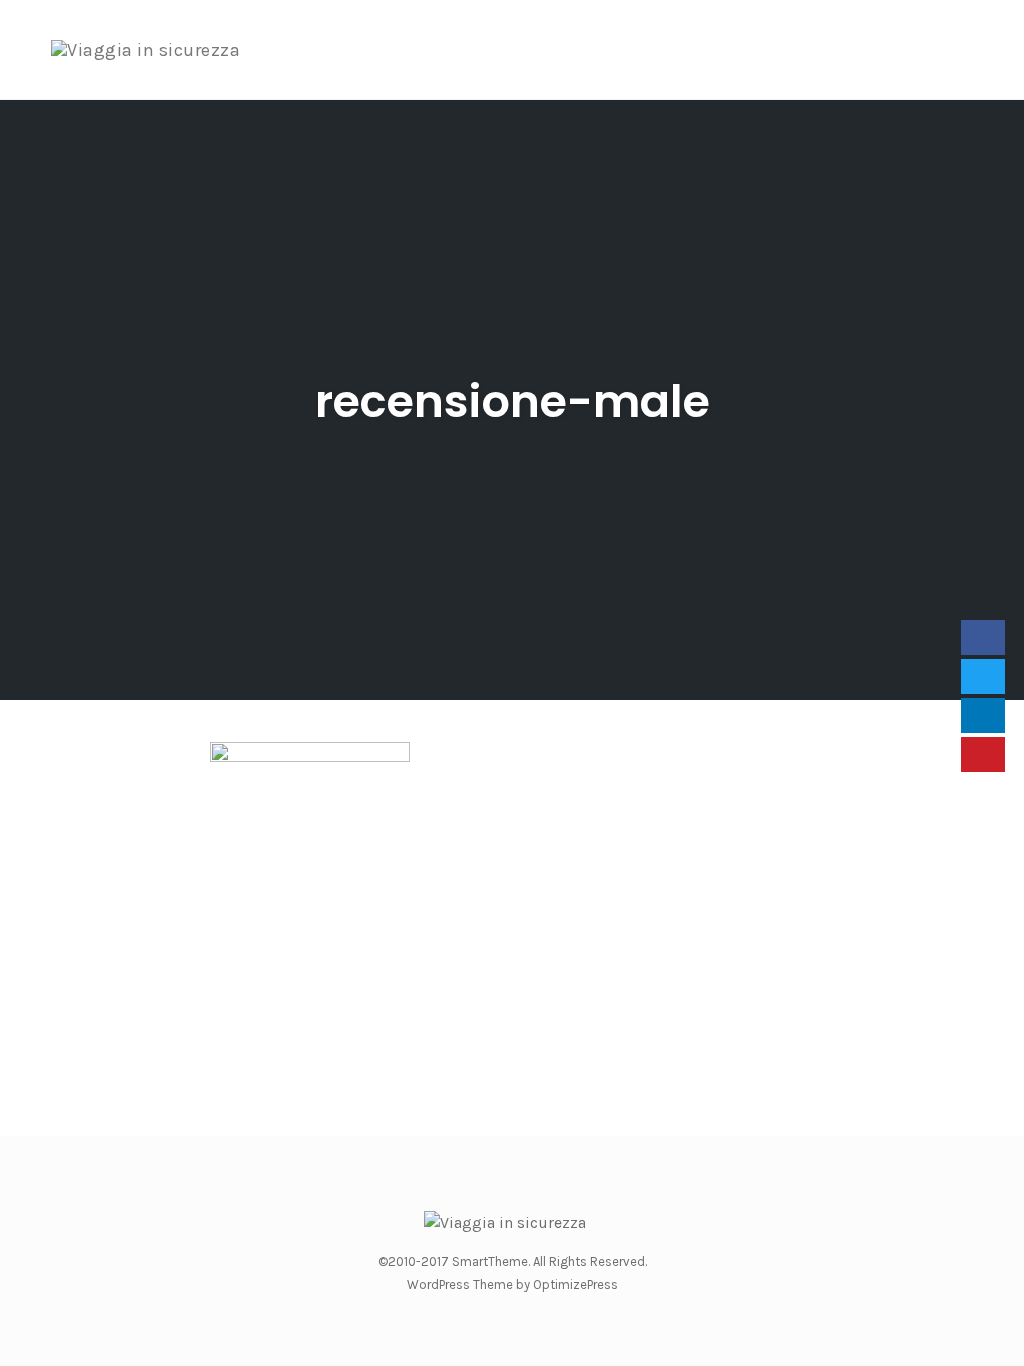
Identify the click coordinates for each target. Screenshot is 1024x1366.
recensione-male (512, 401)
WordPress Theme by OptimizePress (512, 1284)
